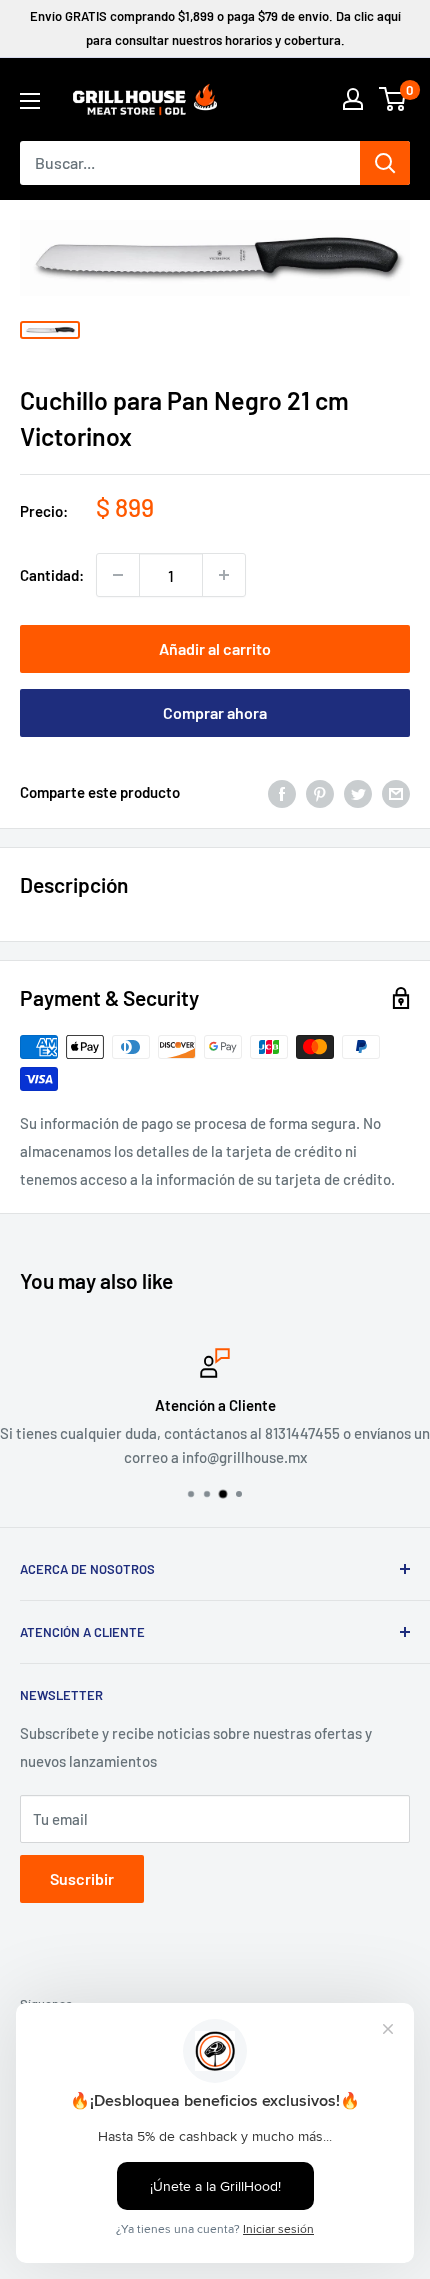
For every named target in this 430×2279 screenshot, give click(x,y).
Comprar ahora (215, 712)
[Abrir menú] (30, 101)
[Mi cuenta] (353, 99)
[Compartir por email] (396, 792)
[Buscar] (385, 163)
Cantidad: (52, 575)
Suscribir (82, 1878)
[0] (393, 99)
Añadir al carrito (215, 648)
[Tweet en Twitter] (358, 792)
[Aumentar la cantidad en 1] (224, 575)
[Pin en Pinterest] (320, 792)
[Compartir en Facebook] (282, 792)
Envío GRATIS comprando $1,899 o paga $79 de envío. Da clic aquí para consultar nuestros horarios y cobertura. (215, 28)
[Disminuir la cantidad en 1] (118, 575)
